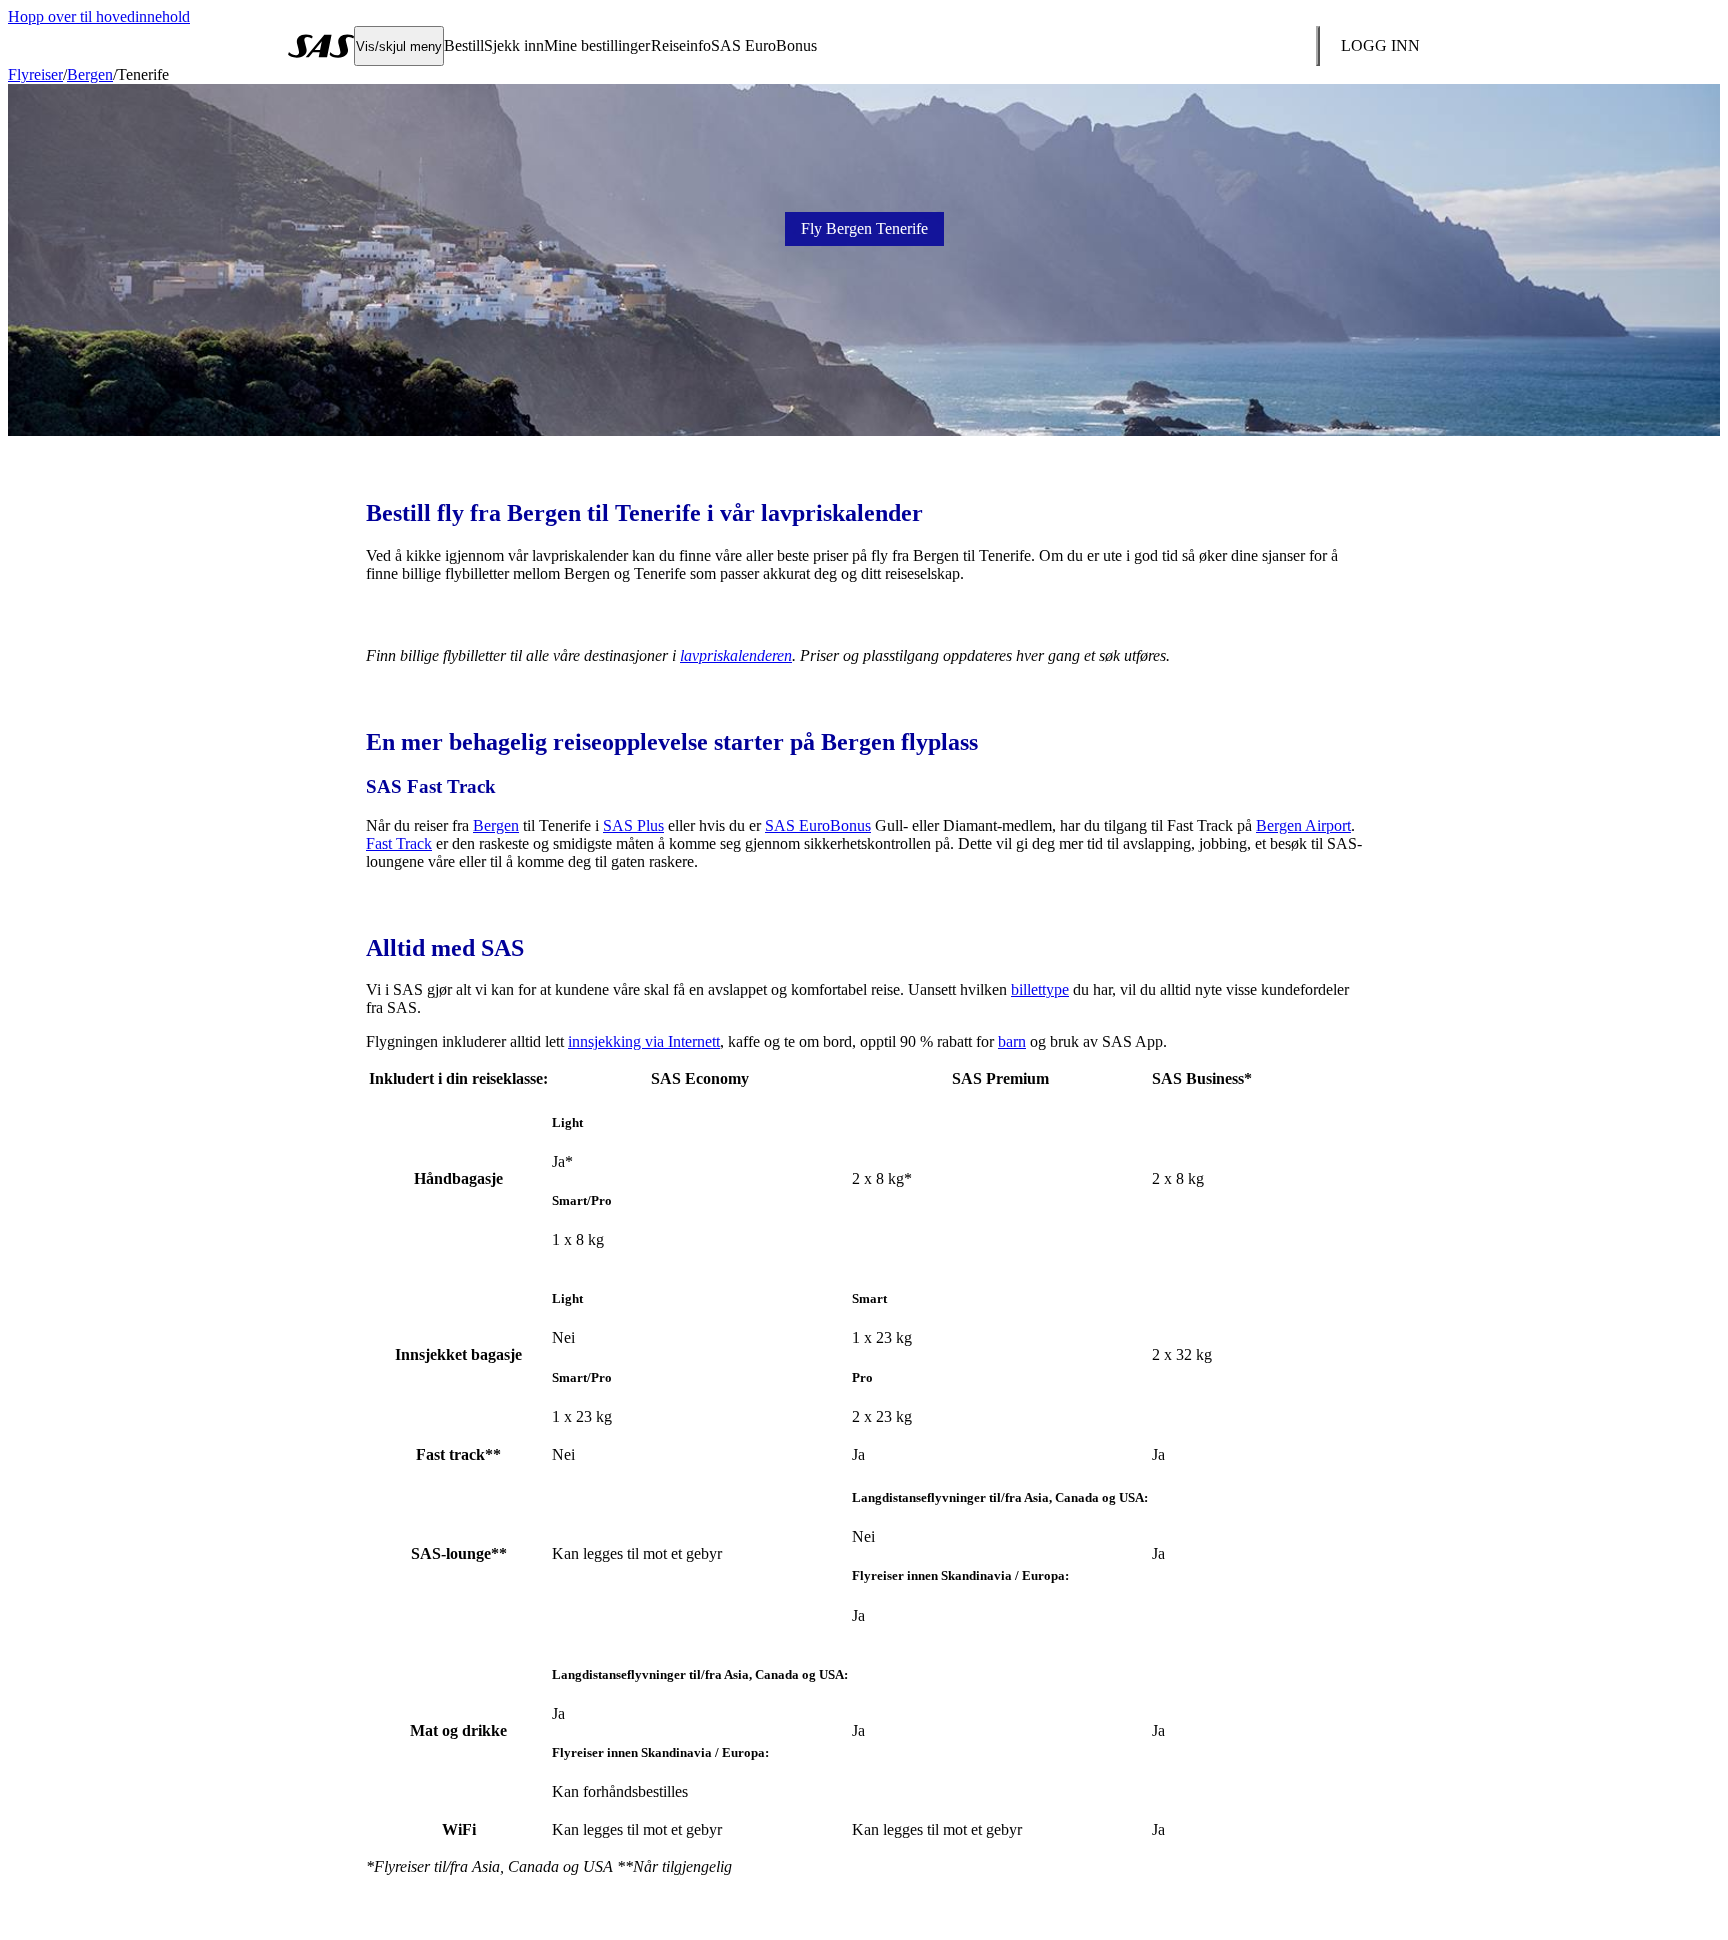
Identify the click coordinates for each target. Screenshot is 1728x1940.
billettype (1040, 989)
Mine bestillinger (597, 45)
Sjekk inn (514, 45)
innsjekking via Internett (644, 1041)
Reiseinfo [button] (681, 45)
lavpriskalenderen (736, 655)
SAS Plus (633, 825)
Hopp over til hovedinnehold (99, 16)
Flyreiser (35, 74)
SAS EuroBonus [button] (764, 45)
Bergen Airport (1303, 825)
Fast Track (399, 843)
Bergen (90, 74)
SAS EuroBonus (818, 825)
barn (1012, 1041)
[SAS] (321, 46)
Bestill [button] (464, 45)
